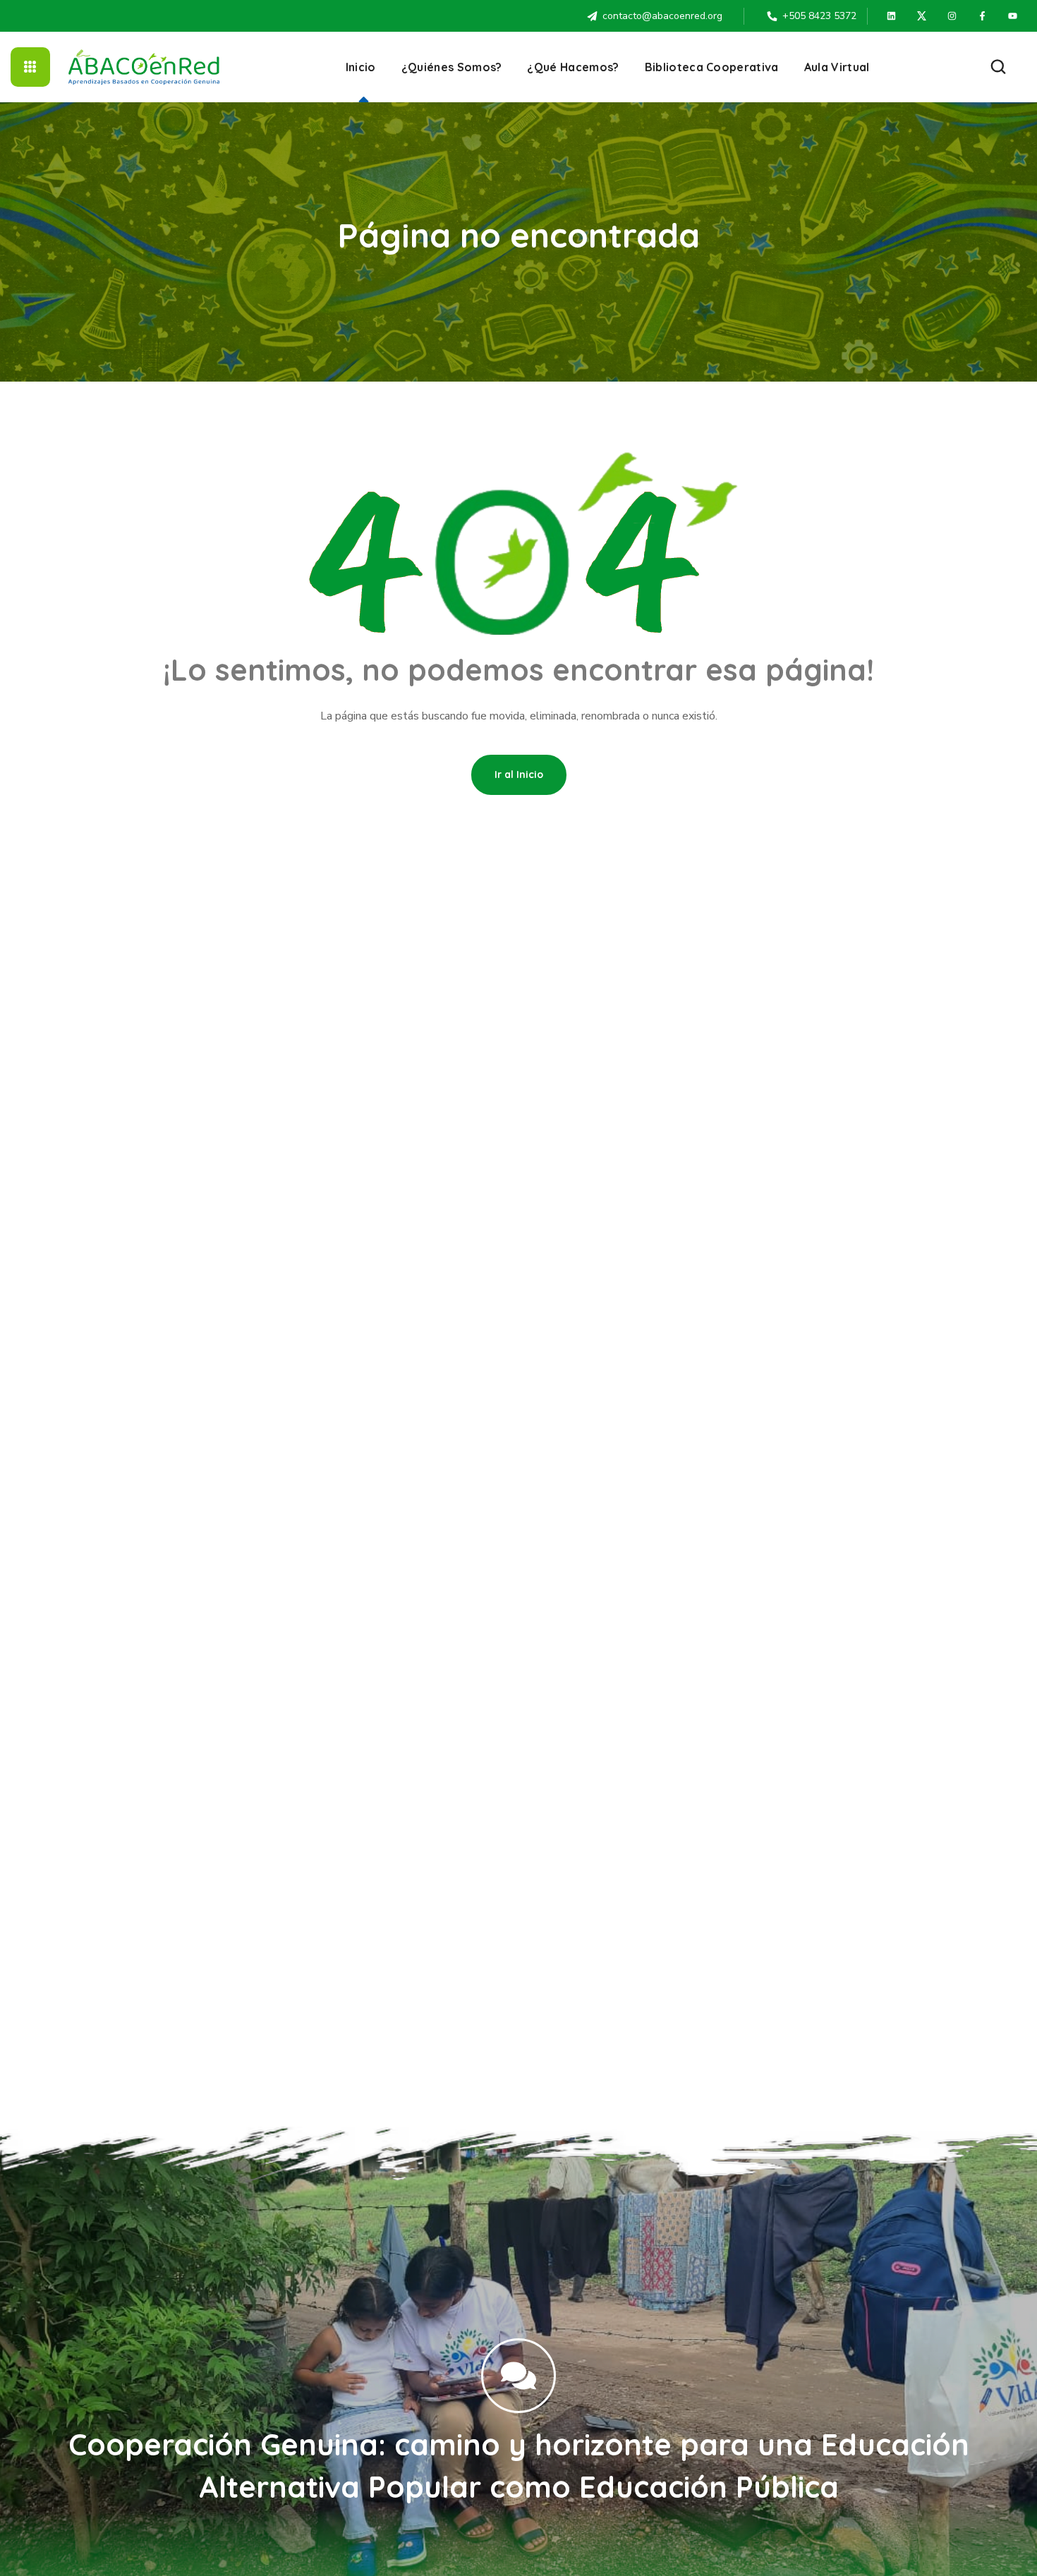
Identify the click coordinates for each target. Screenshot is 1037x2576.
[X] (922, 16)
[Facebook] (983, 16)
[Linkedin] (892, 16)
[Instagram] (952, 16)
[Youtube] (1013, 16)
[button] (998, 67)
